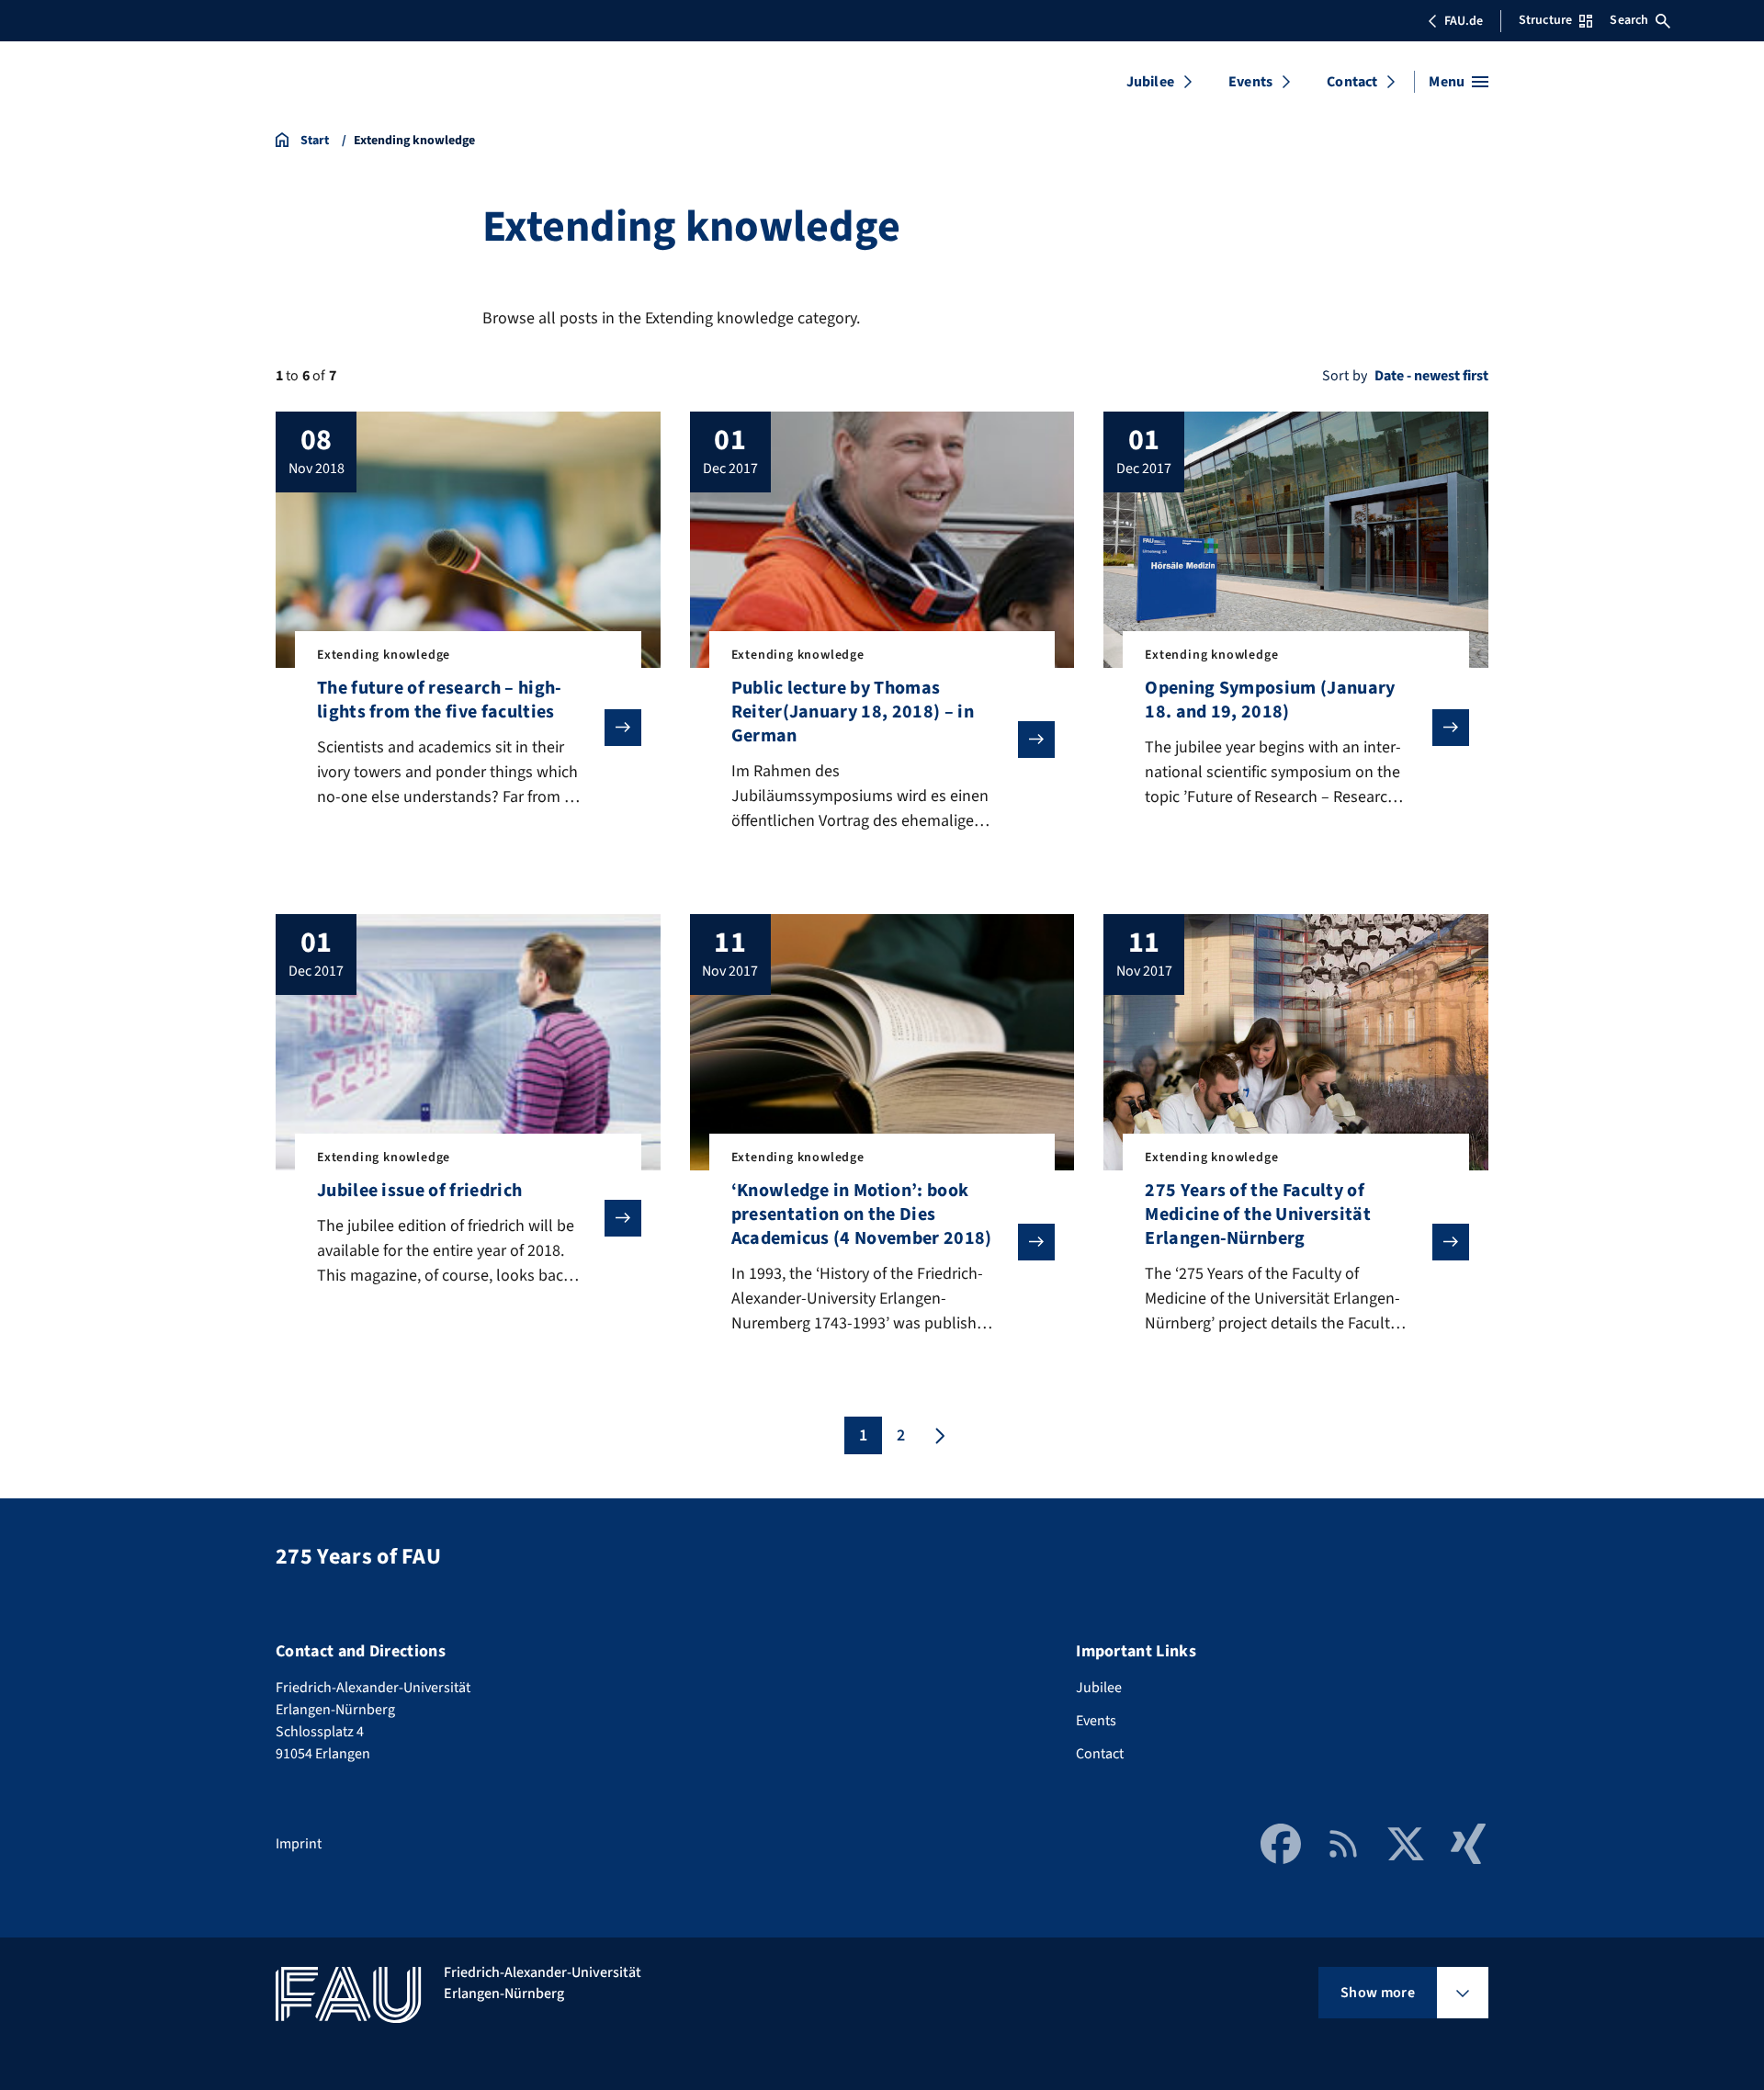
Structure (1545, 20)
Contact (1352, 82)
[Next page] (938, 1435)
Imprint (299, 1844)
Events (1250, 82)
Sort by (1345, 376)
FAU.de (1464, 21)
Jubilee (1150, 82)
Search (1629, 20)
